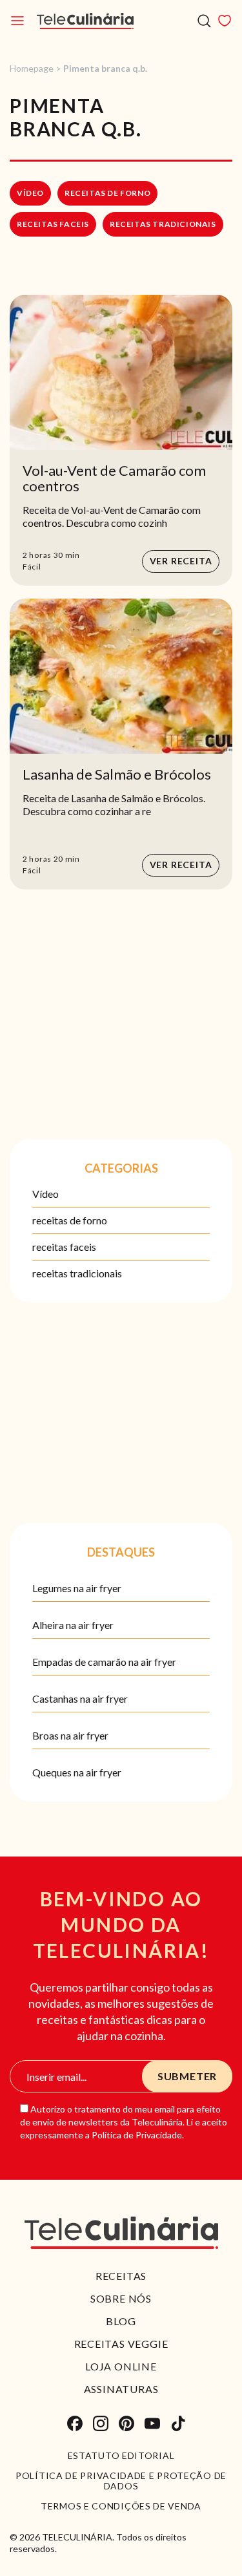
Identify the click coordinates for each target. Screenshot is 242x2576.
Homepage (32, 68)
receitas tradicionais (163, 224)
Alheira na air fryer (73, 1625)
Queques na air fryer (77, 1772)
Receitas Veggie (121, 2344)
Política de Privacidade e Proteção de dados (121, 2481)
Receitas (121, 2276)
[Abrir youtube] (152, 2423)
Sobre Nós (121, 2298)
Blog (121, 2321)
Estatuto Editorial (121, 2456)
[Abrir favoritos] (225, 21)
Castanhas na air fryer (80, 1698)
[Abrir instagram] (101, 2423)
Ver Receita (181, 561)
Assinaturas (121, 2389)
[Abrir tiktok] (178, 2423)
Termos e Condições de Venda (121, 2506)
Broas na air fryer (70, 1735)
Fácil (32, 567)
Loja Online (121, 2366)
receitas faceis (53, 224)
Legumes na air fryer (77, 1588)
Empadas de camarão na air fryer (104, 1662)
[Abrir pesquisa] (204, 21)
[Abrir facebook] (75, 2423)
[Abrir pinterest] (126, 2423)
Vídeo (30, 193)
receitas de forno (107, 193)
